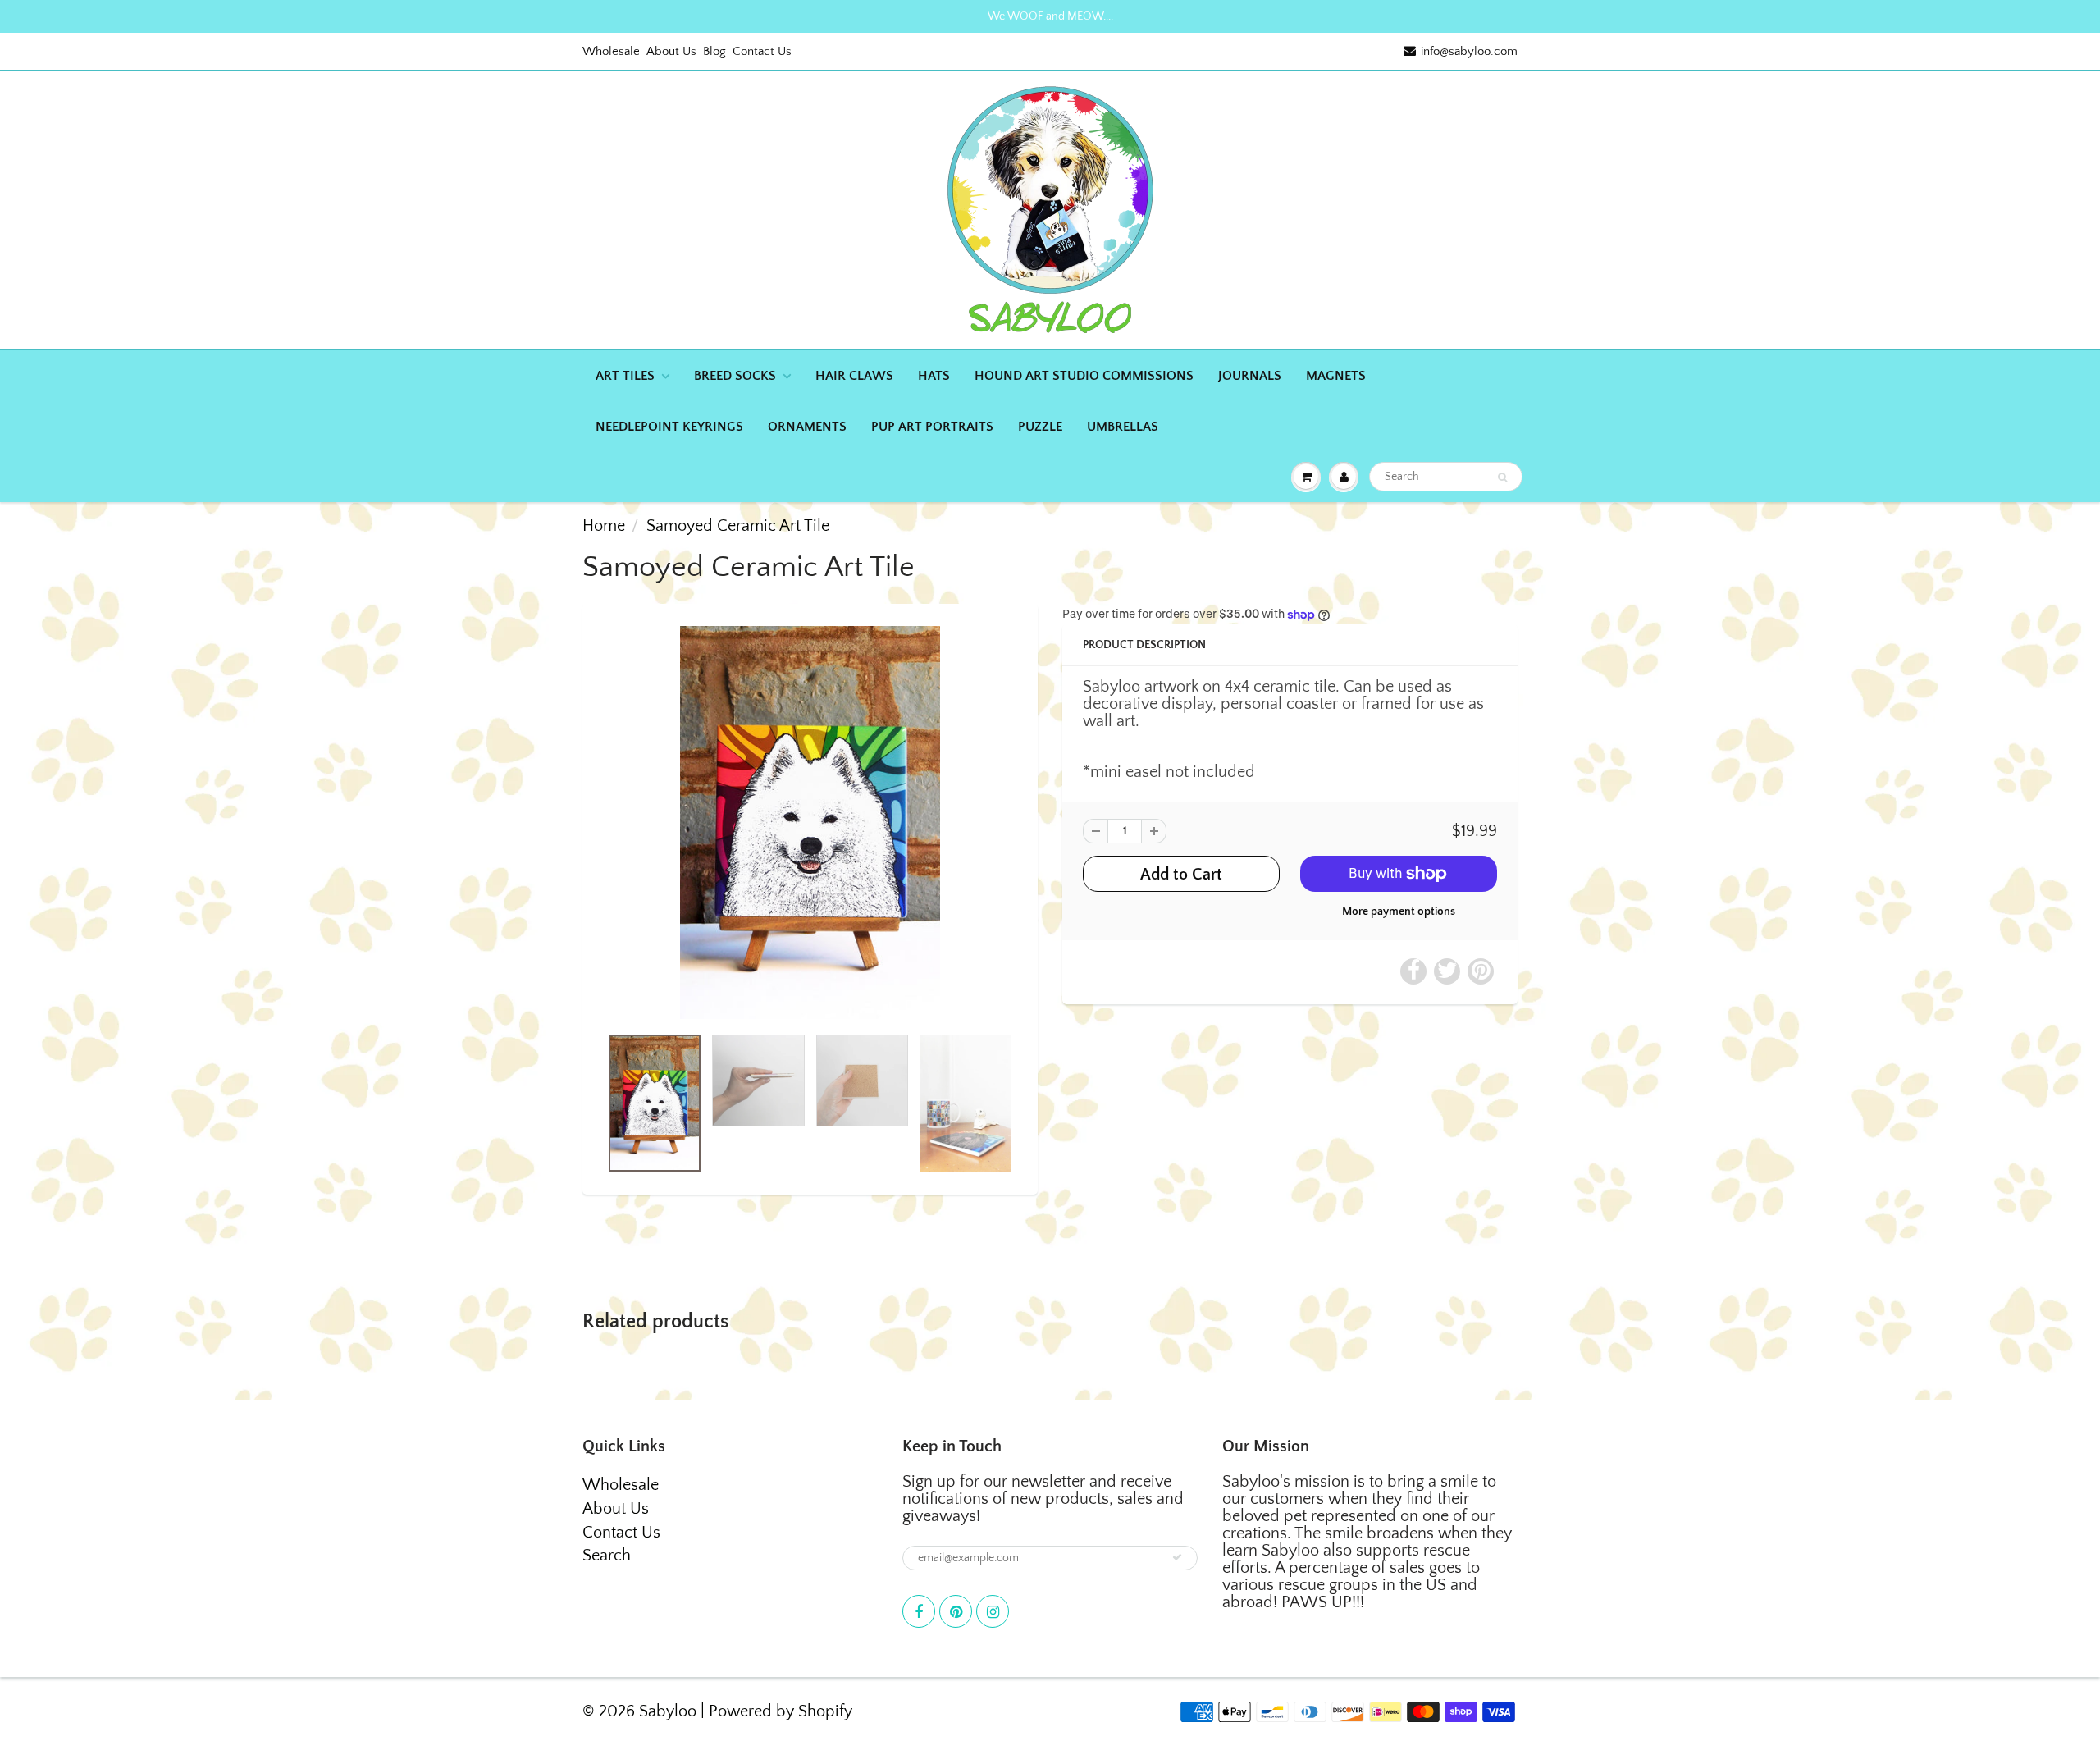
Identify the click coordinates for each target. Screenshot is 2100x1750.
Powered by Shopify (781, 1711)
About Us (671, 51)
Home (604, 526)
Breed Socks (735, 376)
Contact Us (762, 51)
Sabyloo (668, 1711)
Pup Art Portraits (932, 427)
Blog (714, 51)
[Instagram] (993, 1611)
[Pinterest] (956, 1611)
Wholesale (611, 51)
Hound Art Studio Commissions (1084, 376)
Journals (1250, 376)
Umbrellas (1123, 427)
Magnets (1336, 376)
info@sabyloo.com (1469, 51)
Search (607, 1556)
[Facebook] (919, 1611)
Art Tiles (625, 376)
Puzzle (1040, 427)
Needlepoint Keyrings (669, 427)
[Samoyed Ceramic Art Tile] (810, 822)
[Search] (1502, 477)
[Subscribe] (1177, 1557)
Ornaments (807, 427)
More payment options (1399, 912)
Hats (934, 376)
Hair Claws (854, 376)
